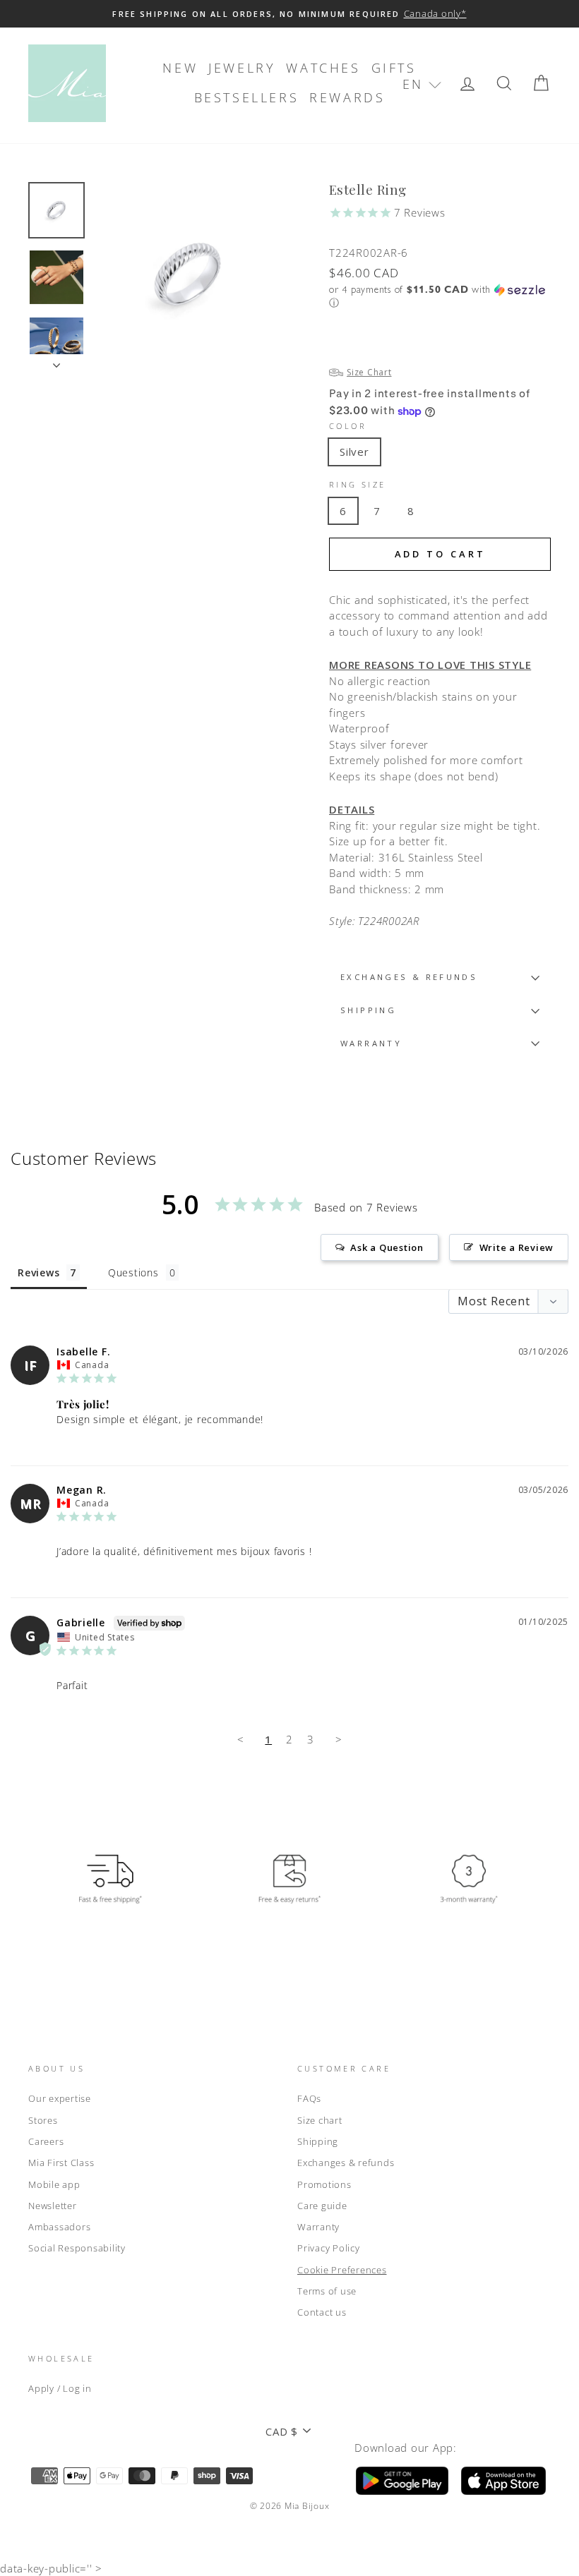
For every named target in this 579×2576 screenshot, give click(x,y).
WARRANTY (371, 1043)
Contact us (322, 2312)
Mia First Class (61, 2163)
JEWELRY (242, 68)
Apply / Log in (60, 2388)
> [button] (339, 1739)
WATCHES (323, 68)
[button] (422, 84)
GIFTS (394, 68)
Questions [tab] (133, 1272)
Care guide (322, 2206)
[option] (289, 14)
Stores (43, 2120)
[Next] (56, 361)
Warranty (318, 2227)
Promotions (324, 2184)
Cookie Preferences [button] (342, 2270)
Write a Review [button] (517, 1247)
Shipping (318, 2141)
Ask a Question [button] (387, 1247)
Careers (46, 2141)
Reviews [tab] (38, 1272)
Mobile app (54, 2184)
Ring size (357, 484)
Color (348, 426)
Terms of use (327, 2291)
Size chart (320, 2120)
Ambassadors (59, 2227)
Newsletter (53, 2206)
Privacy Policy (329, 2248)
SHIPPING (368, 1010)
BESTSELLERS (247, 97)
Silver (354, 452)
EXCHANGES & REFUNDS (409, 977)
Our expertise (60, 2098)
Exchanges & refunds (346, 2163)
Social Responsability (77, 2248)
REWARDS (347, 97)
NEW (180, 68)
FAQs (309, 2098)
